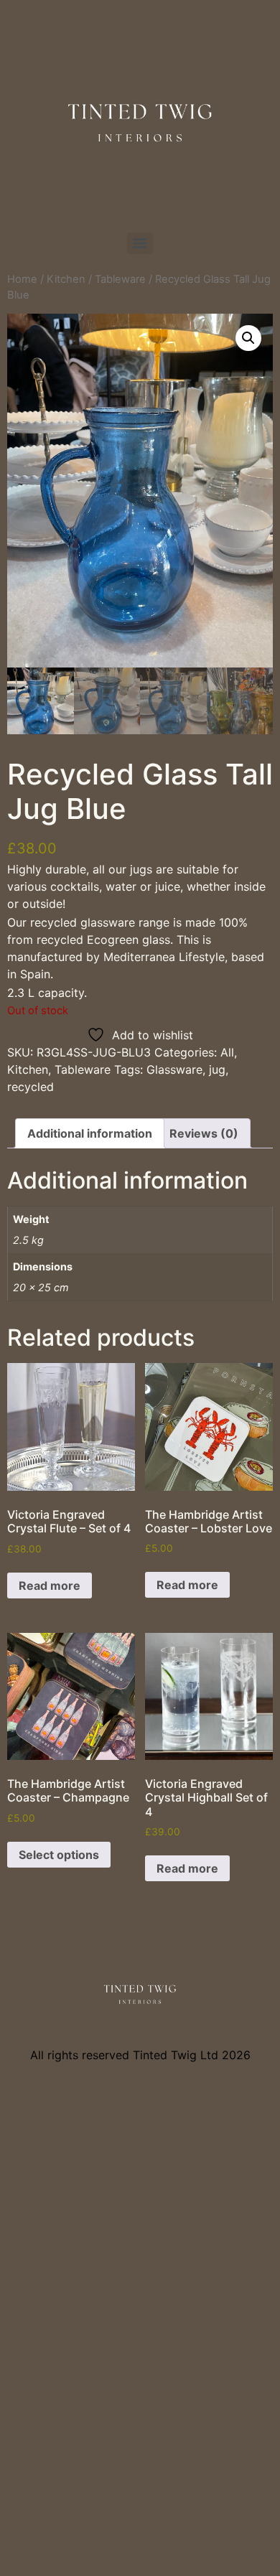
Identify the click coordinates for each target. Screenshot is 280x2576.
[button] (248, 338)
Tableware (120, 279)
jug (217, 1069)
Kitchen (66, 279)
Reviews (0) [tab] (204, 1133)
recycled (31, 1087)
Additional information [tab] (90, 1133)
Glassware (174, 1069)
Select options (59, 1855)
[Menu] (140, 243)
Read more (50, 1586)
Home (22, 279)
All (227, 1052)
